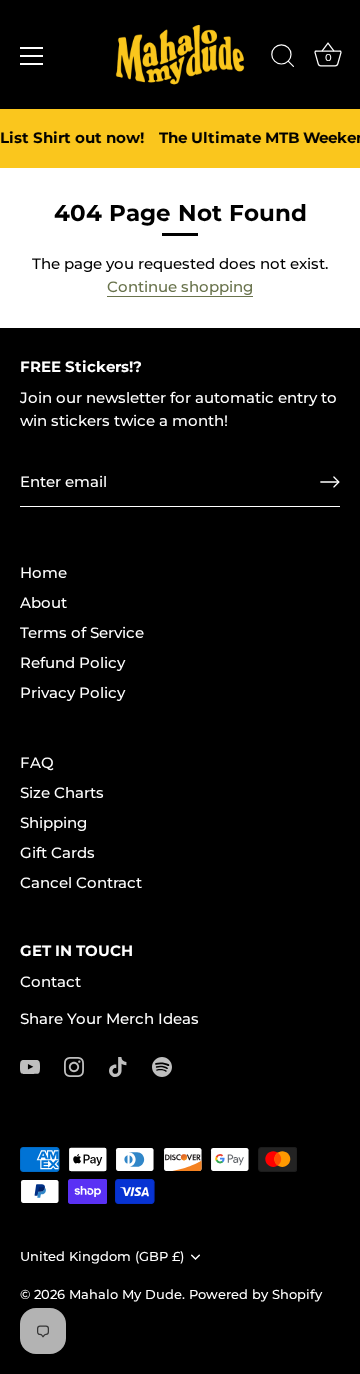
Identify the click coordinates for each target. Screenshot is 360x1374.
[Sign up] (330, 482)
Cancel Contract (81, 882)
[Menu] (32, 56)
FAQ (37, 762)
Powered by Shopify (255, 1294)
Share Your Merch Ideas (109, 1018)
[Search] (283, 59)
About (43, 602)
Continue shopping (180, 286)
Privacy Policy (72, 692)
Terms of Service (82, 632)
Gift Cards (57, 852)
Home (43, 572)
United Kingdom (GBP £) (102, 1256)
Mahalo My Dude (125, 1294)
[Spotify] (162, 1065)
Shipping (53, 822)
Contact (50, 981)
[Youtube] (30, 1065)
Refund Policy (72, 662)
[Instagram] (74, 1065)
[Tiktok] (118, 1065)
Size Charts (62, 792)
